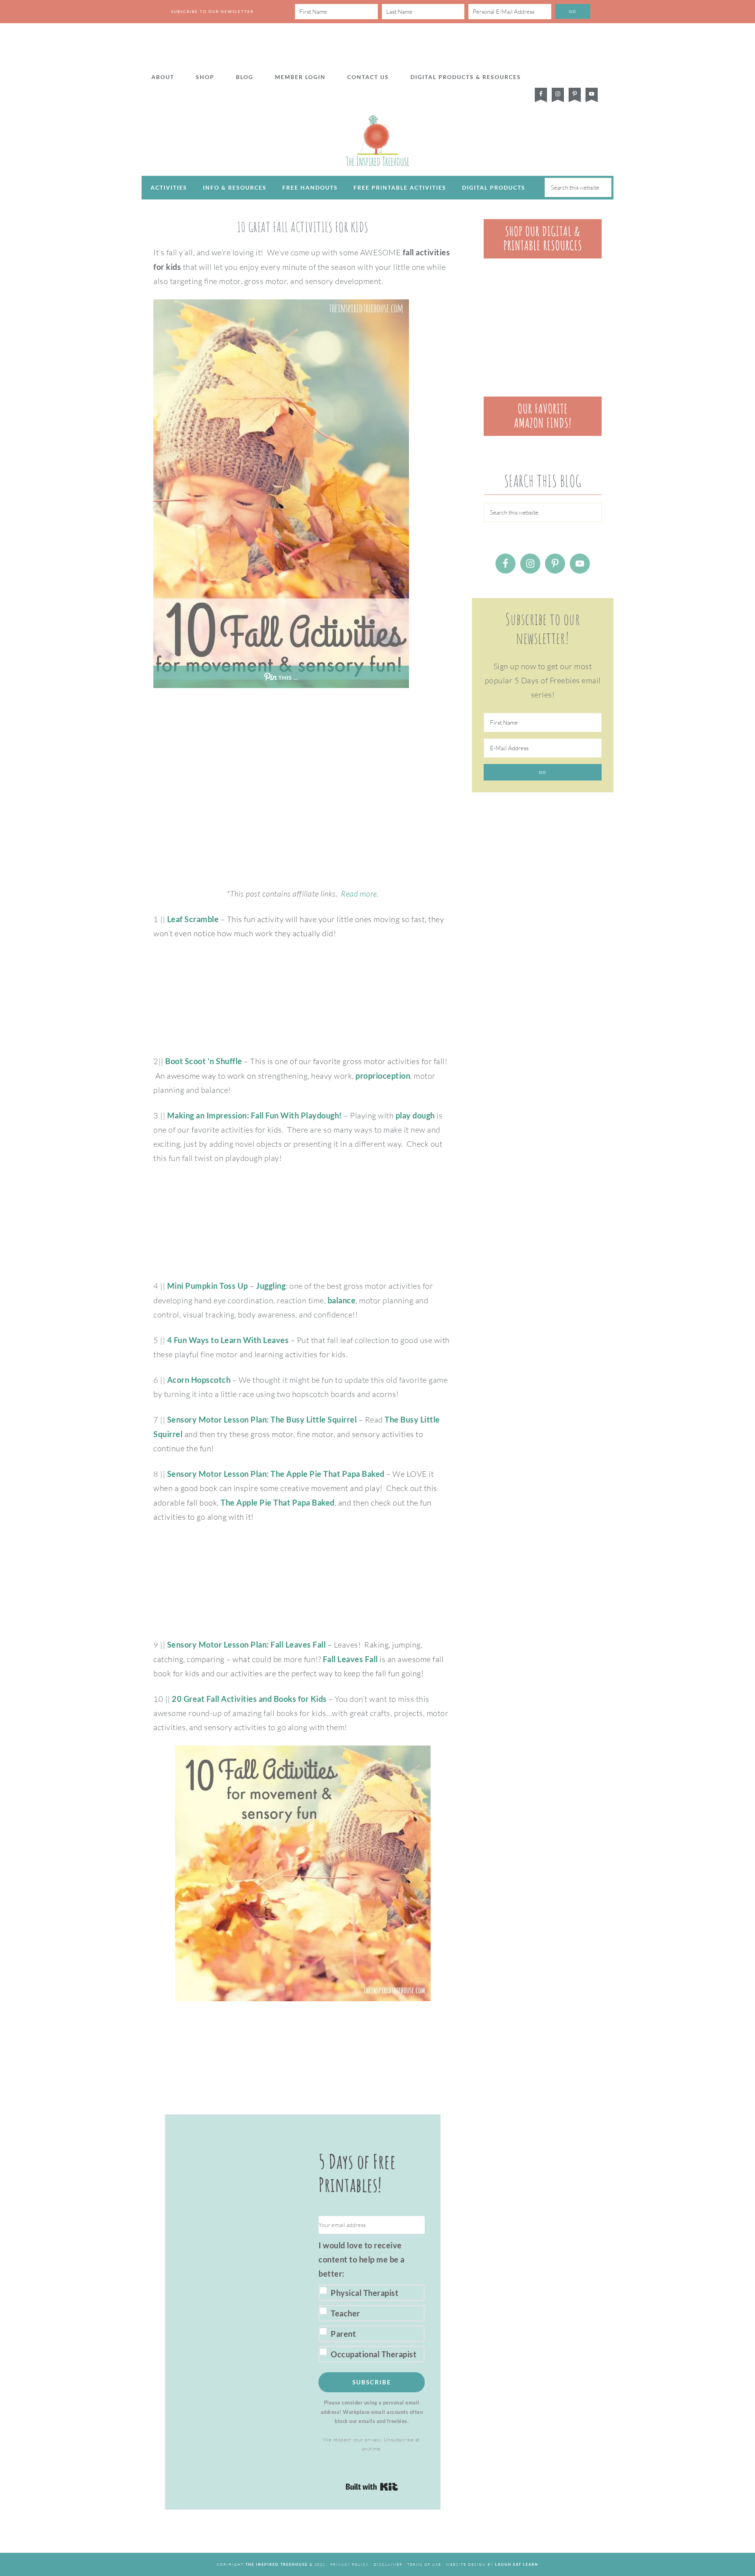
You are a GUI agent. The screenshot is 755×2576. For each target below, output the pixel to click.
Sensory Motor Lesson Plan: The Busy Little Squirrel (262, 1419)
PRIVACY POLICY (350, 2564)
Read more (359, 894)
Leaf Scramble (193, 919)
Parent (343, 2334)
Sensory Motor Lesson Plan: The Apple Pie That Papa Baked (276, 1474)
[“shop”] (543, 256)
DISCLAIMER (388, 2564)
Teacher (345, 2313)
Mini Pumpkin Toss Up (208, 1286)
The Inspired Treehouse (377, 140)
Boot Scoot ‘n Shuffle (204, 1061)
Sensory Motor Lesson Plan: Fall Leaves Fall (247, 1644)
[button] (372, 2300)
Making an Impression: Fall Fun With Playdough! (255, 1115)
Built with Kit (372, 2487)
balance (342, 1300)
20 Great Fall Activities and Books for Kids (249, 1699)
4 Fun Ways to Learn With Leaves (228, 1340)
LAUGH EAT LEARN (517, 2564)
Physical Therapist (365, 2293)
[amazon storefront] (543, 433)
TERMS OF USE (424, 2564)
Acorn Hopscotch (199, 1380)
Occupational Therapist (374, 2354)
